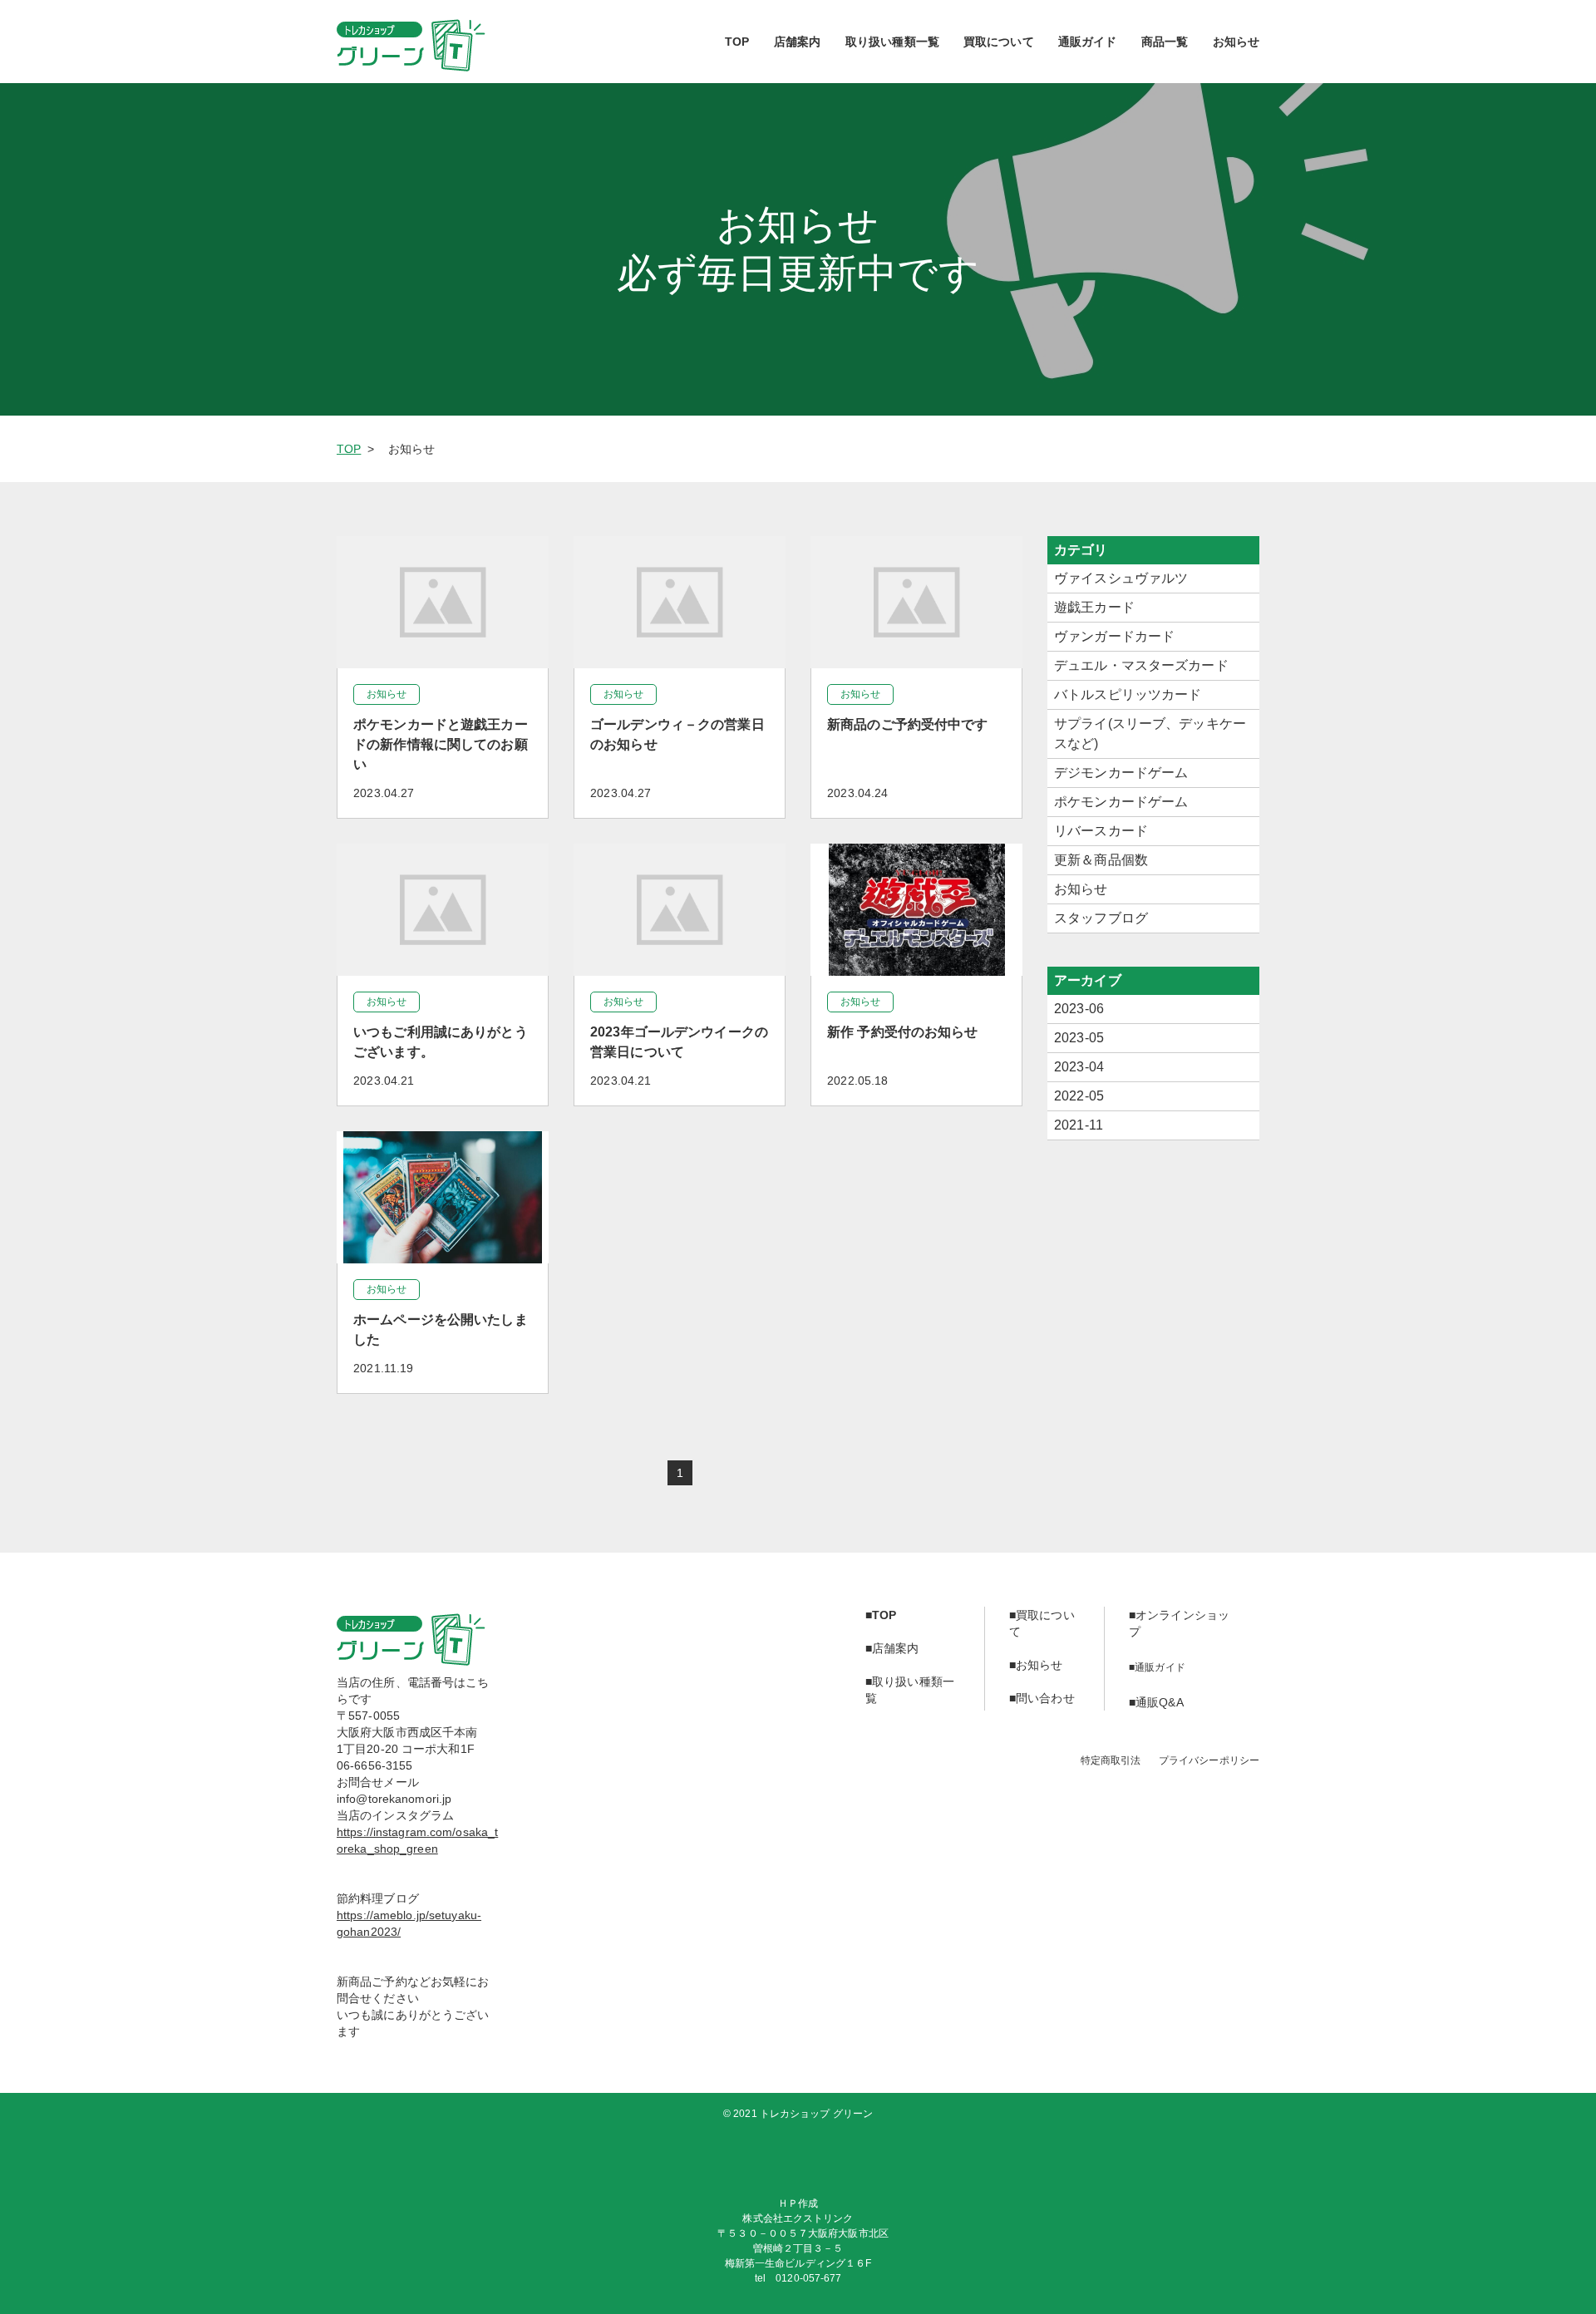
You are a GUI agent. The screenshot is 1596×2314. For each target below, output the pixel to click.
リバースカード (1101, 831)
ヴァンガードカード (1114, 636)
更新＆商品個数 (1101, 860)
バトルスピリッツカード (1128, 694)
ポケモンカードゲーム (1121, 802)
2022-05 (1079, 1096)
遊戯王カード (1094, 607)
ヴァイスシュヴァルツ (1121, 578)
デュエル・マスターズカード (1141, 665)
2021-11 (1079, 1125)
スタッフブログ (1101, 918)
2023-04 (1079, 1067)
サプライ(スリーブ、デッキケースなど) (1150, 734)
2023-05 (1079, 1038)
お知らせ (1081, 889)
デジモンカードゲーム (1121, 773)
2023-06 (1079, 1009)
